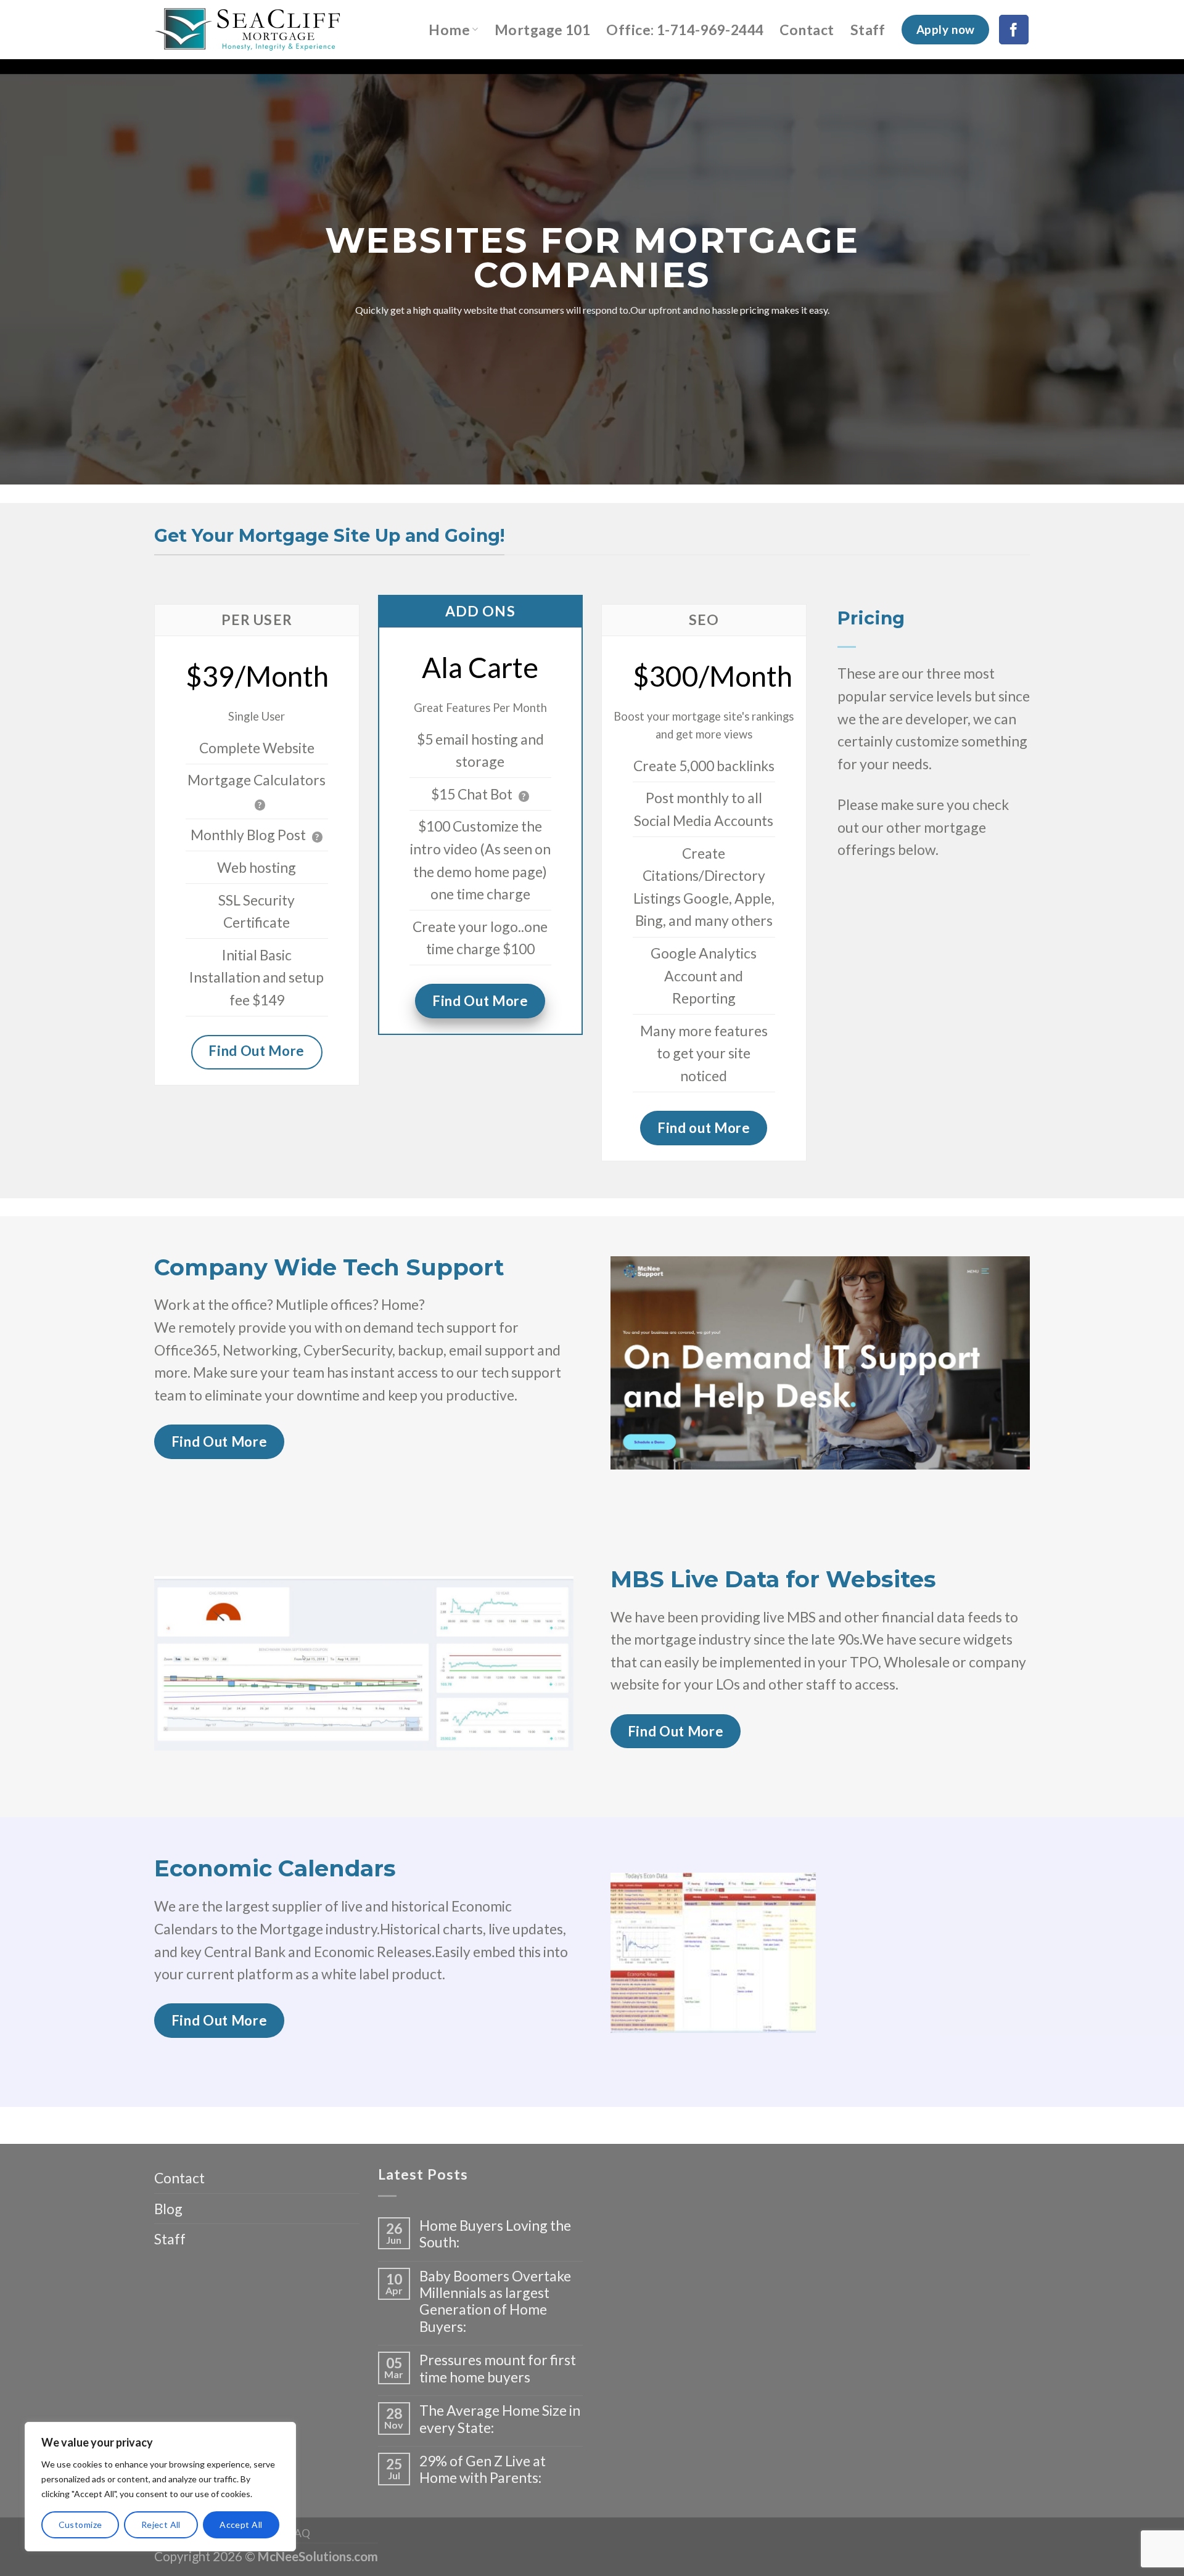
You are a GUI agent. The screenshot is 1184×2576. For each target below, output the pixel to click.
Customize (80, 2525)
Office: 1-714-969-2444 (685, 30)
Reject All (161, 2525)
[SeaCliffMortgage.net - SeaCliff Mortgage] (261, 30)
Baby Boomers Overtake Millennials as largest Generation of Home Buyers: (495, 2301)
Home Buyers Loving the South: (495, 2234)
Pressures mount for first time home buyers (498, 2368)
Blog (168, 2209)
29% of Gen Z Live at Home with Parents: (483, 2469)
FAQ (300, 2533)
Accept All (241, 2525)
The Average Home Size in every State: (500, 2419)
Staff (868, 30)
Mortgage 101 (543, 30)
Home (449, 30)
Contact (807, 30)
